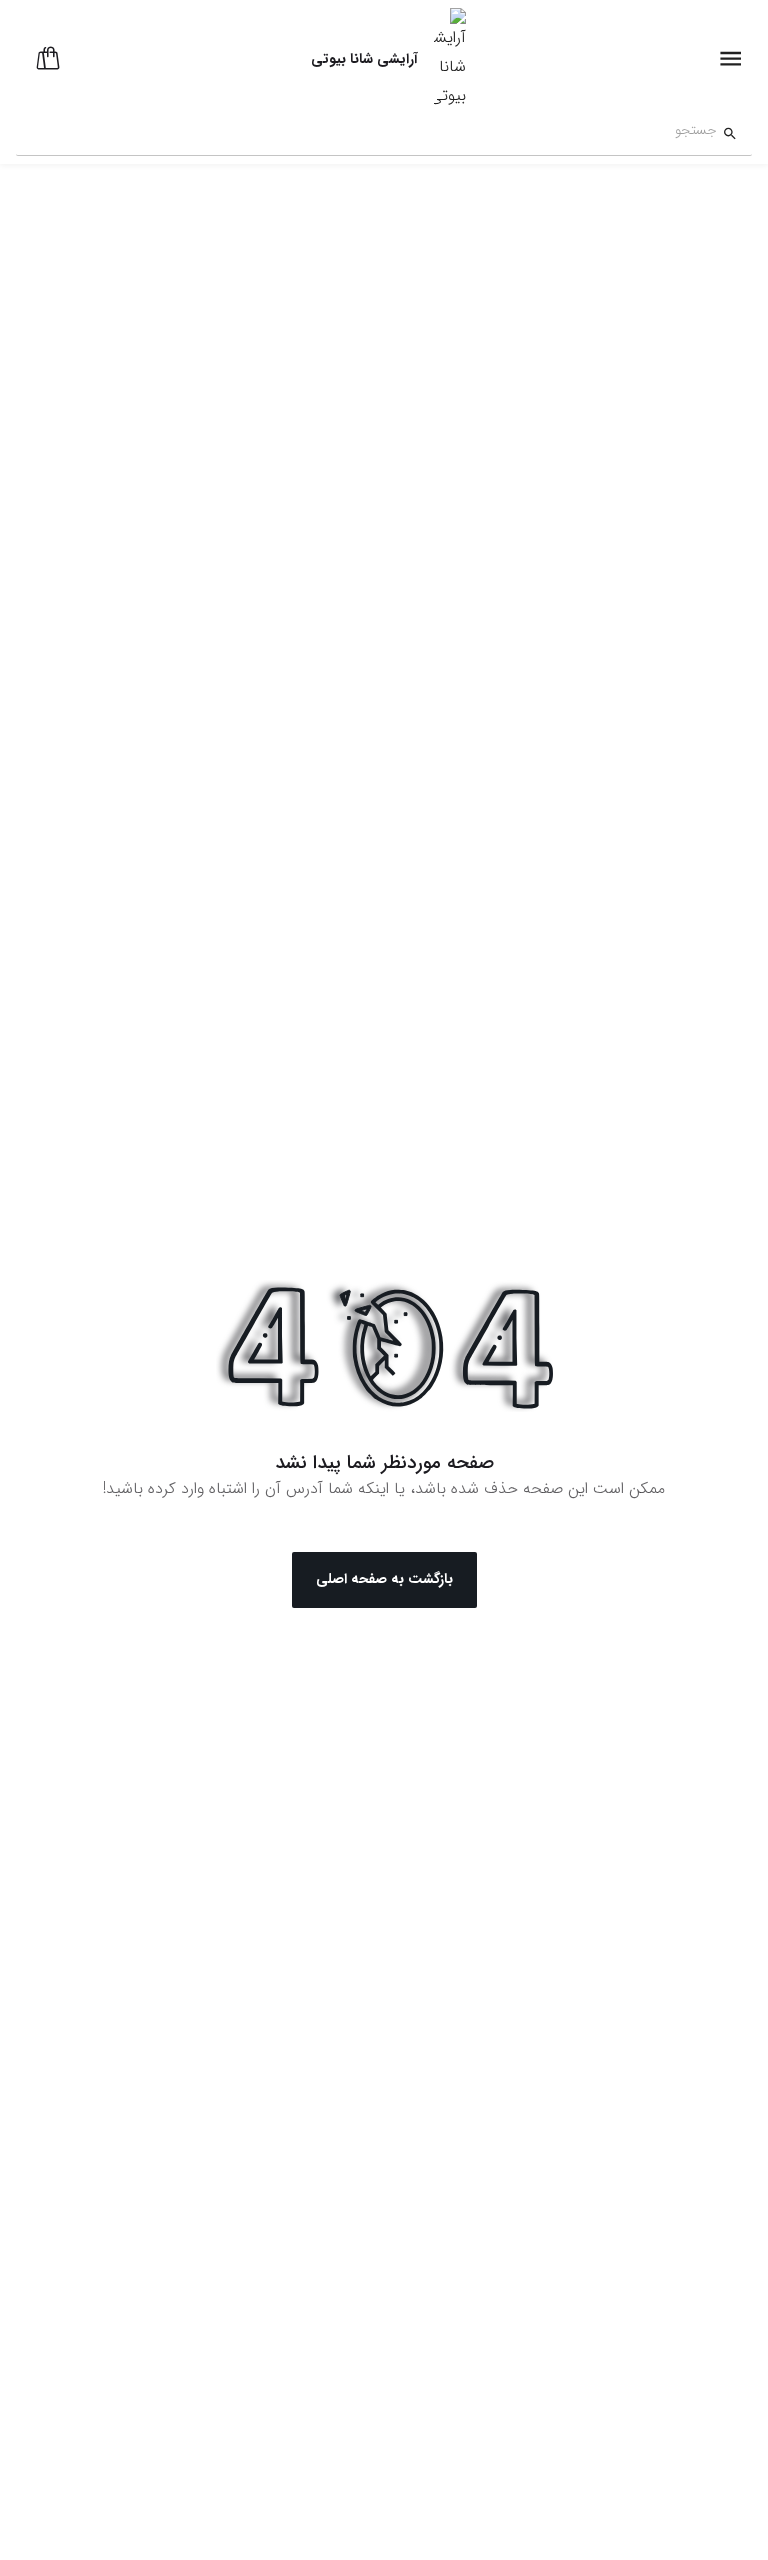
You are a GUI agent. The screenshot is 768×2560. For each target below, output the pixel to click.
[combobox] (366, 133)
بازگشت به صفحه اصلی (384, 1579)
